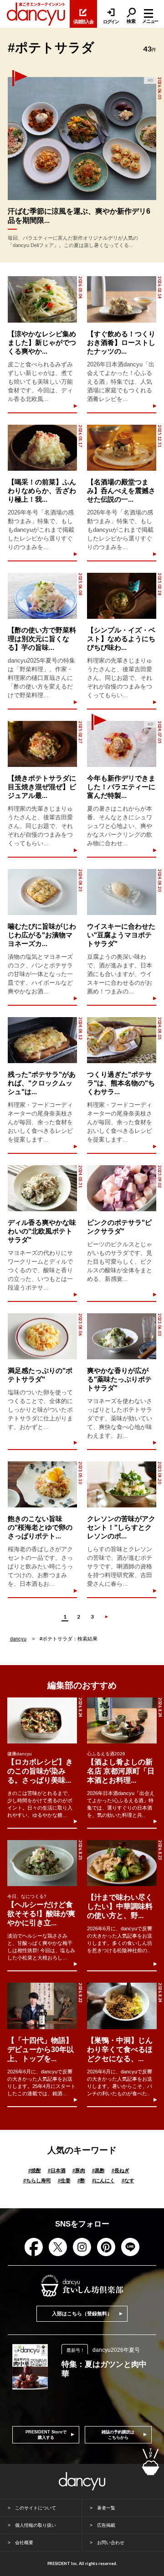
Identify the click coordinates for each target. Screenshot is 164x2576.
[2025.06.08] (42, 596)
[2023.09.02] (122, 1188)
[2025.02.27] (42, 744)
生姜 (64, 2180)
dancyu (18, 1639)
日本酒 (57, 2170)
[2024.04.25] (42, 892)
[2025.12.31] (122, 448)
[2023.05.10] (42, 1484)
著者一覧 (106, 2508)
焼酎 (35, 2170)
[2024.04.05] (122, 1040)
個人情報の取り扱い (36, 2525)
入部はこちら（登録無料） (82, 2314)
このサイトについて (36, 2508)
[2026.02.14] (122, 299)
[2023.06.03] (122, 1336)
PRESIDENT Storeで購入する (46, 2435)
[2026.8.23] (122, 1863)
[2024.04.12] (42, 1040)
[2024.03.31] (42, 1188)
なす (128, 2180)
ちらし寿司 (37, 2180)
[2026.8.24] (42, 1720)
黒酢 (98, 2170)
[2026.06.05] (82, 139)
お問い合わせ (111, 2543)
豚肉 (79, 2170)
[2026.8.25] (42, 1863)
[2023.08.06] (42, 1336)
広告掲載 (106, 2525)
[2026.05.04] (42, 299)
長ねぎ (120, 2170)
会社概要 (24, 2543)
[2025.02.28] (122, 596)
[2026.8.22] (42, 2006)
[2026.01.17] (42, 448)
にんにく (103, 2180)
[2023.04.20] (122, 1484)
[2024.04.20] (122, 892)
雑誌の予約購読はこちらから (118, 2435)
